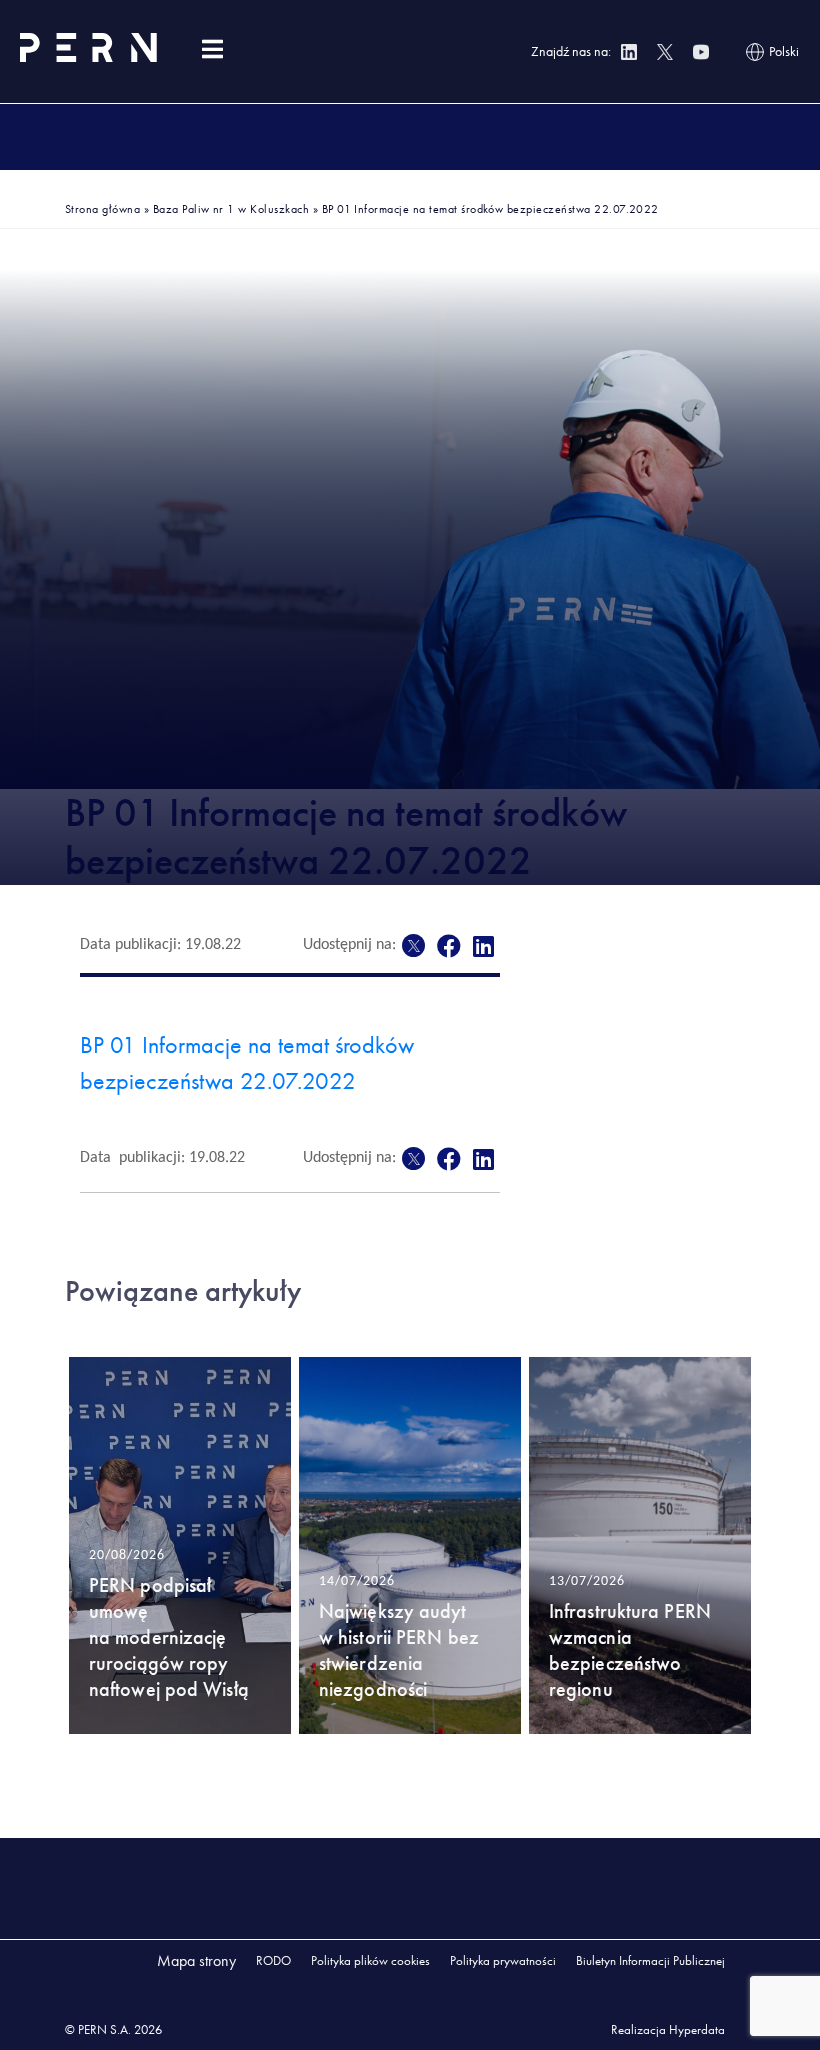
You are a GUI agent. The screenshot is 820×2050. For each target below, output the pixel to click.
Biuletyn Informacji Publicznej (650, 1960)
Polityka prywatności (503, 1960)
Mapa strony (196, 1960)
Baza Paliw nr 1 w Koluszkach (231, 209)
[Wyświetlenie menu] (212, 49)
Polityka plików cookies (370, 1960)
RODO (273, 1960)
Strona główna (102, 209)
